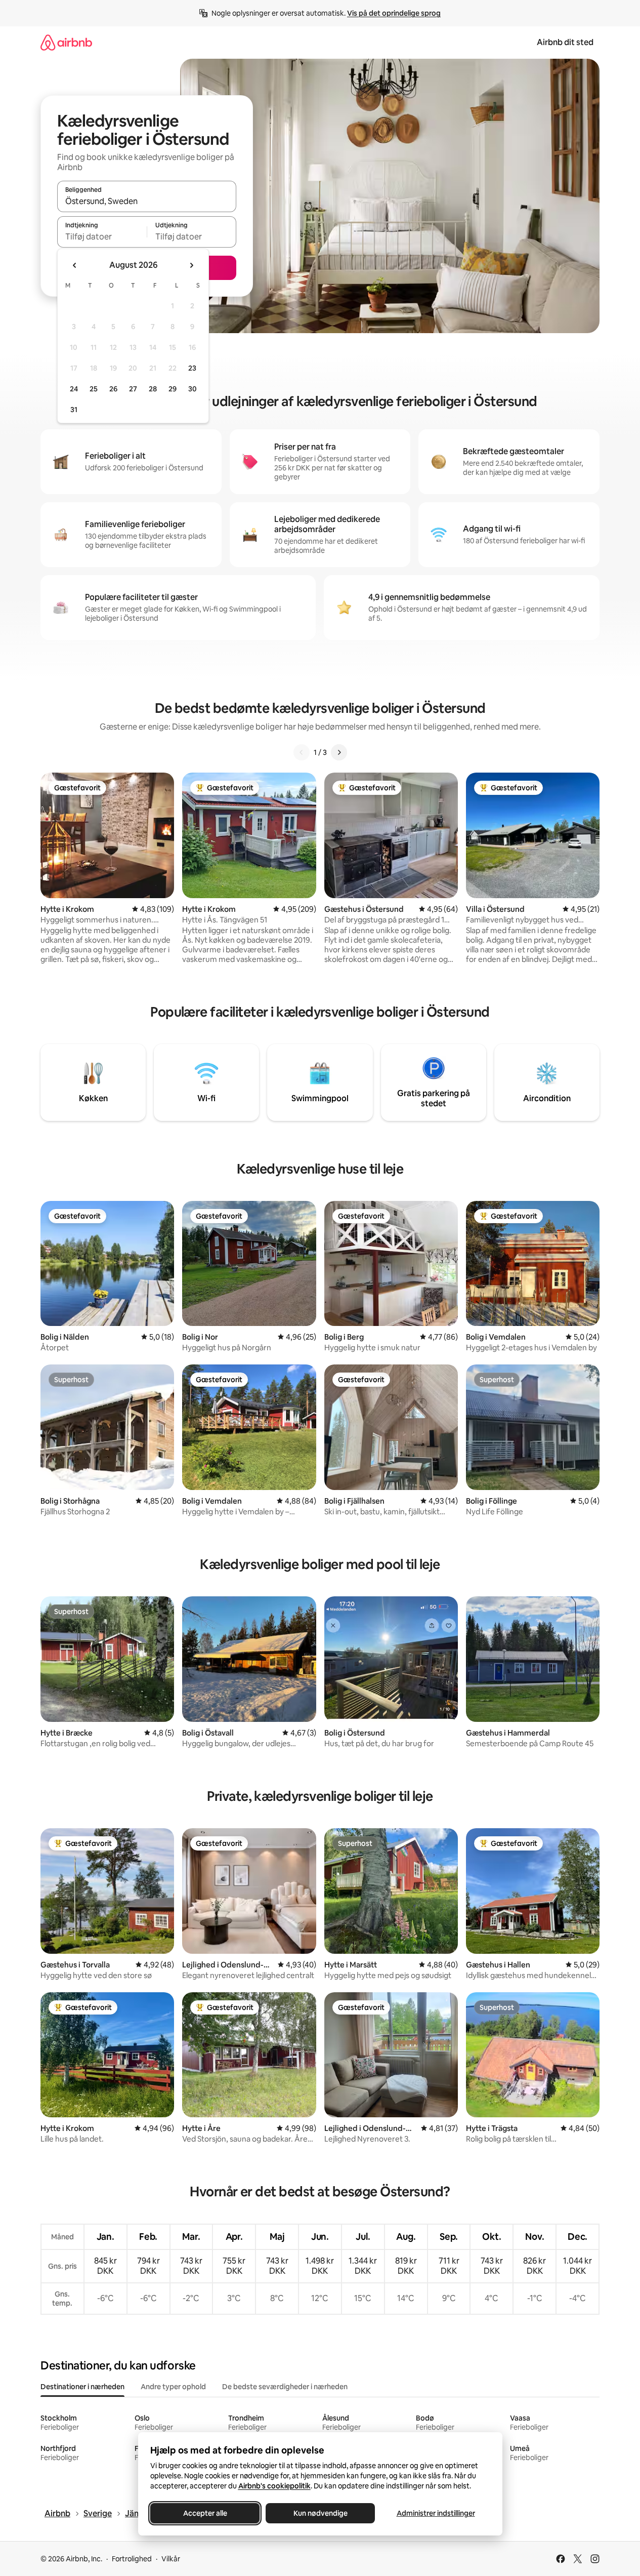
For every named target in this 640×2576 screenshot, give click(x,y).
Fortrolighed (132, 2559)
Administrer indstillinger (435, 2513)
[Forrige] (302, 752)
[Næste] (339, 752)
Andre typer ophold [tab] (173, 2387)
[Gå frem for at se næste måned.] (191, 265)
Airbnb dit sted (565, 42)
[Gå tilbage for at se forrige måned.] (75, 265)
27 (133, 389)
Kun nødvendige (320, 2513)
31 (74, 410)
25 (94, 389)
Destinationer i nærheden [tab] (82, 2387)
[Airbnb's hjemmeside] (66, 42)
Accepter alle (205, 2513)
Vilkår (171, 2559)
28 (153, 389)
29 (173, 389)
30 (193, 389)
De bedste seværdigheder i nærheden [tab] (285, 2387)
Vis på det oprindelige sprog (394, 13)
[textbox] (102, 236)
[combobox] (147, 201)
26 (113, 389)
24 (74, 389)
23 (192, 368)
